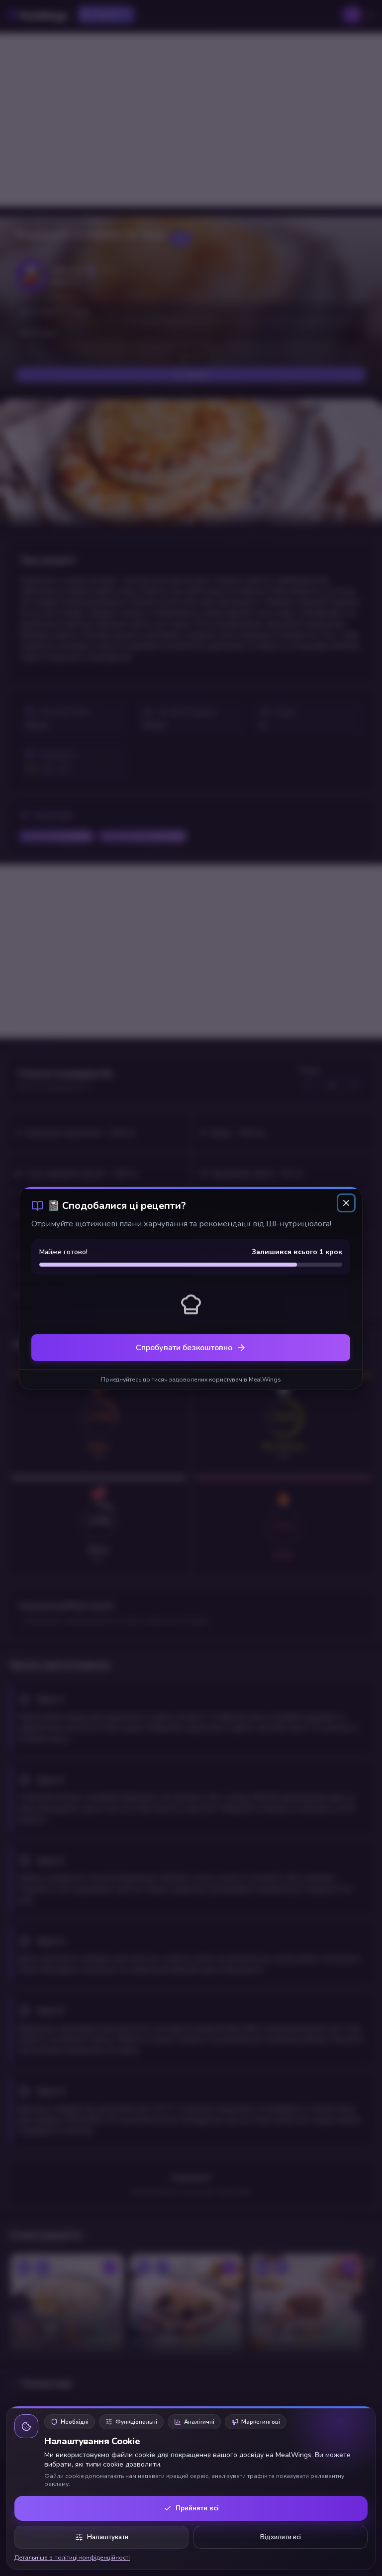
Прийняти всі (197, 2508)
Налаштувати (108, 2537)
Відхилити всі (281, 2537)
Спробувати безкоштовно (184, 1348)
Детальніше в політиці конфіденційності (72, 2558)
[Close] (347, 1203)
